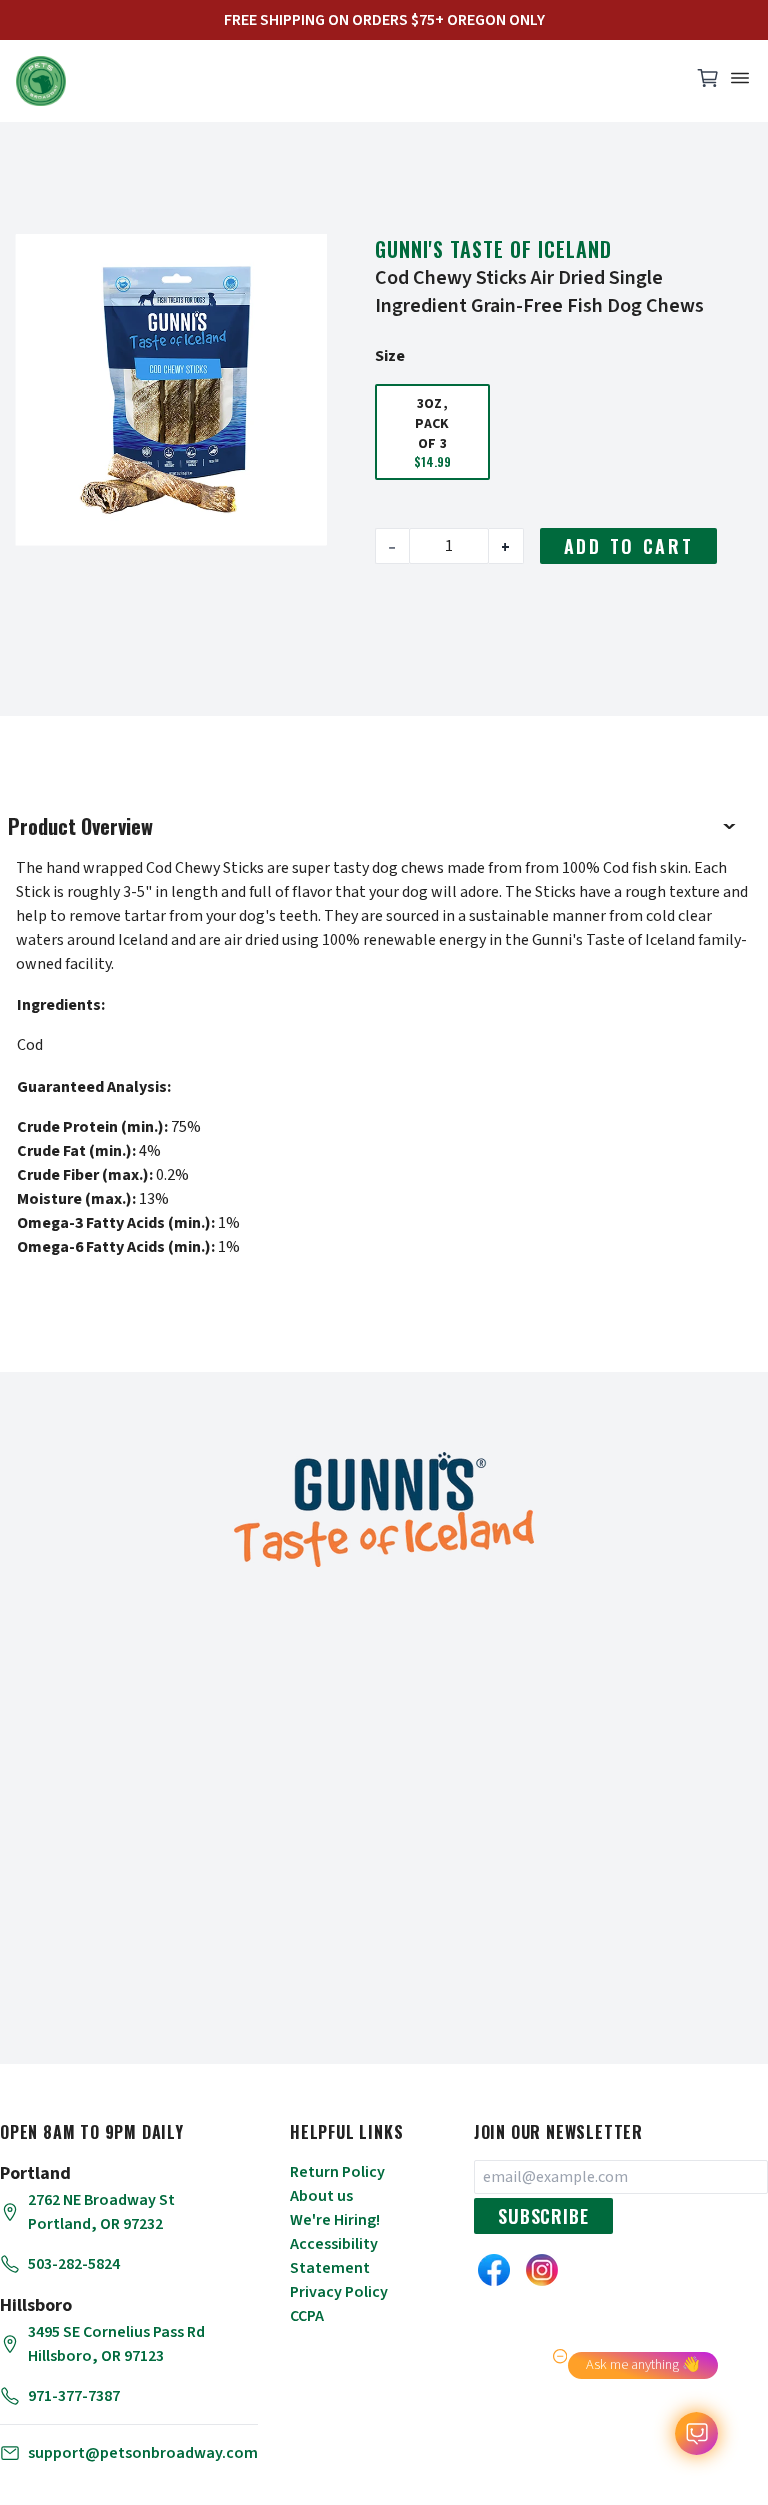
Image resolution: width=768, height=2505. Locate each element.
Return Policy (337, 2172)
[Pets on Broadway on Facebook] (494, 2270)
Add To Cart (629, 546)
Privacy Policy (339, 2292)
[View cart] (708, 83)
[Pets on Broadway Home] (344, 81)
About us (321, 2196)
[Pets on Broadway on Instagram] (542, 2270)
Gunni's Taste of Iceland (493, 249)
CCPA (307, 2316)
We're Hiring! (335, 2220)
